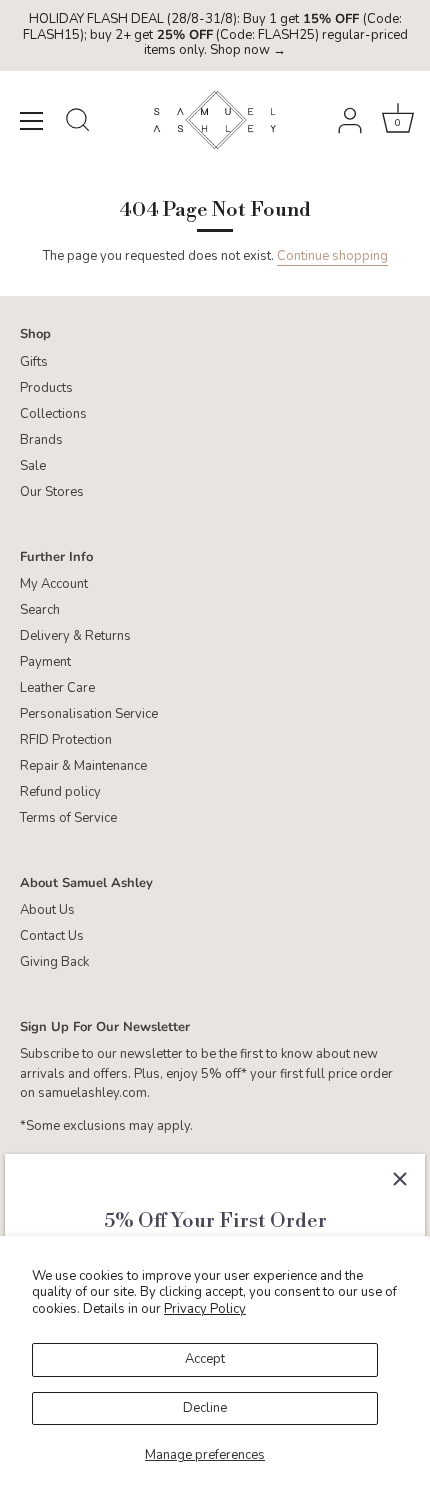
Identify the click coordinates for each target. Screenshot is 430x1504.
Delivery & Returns (75, 636)
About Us (47, 910)
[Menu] (32, 121)
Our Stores (52, 492)
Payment (45, 662)
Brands (41, 440)
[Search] (78, 123)
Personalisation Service (89, 714)
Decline (205, 1408)
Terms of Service (68, 818)
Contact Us (52, 936)
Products (46, 388)
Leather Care (57, 688)
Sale (33, 466)
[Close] (400, 1179)
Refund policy (60, 792)
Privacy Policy (205, 1309)
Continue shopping (332, 256)
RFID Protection (66, 740)
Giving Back (54, 962)
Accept (205, 1359)
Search (40, 610)
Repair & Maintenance (83, 766)
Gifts (34, 362)
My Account (54, 584)
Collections (53, 414)
